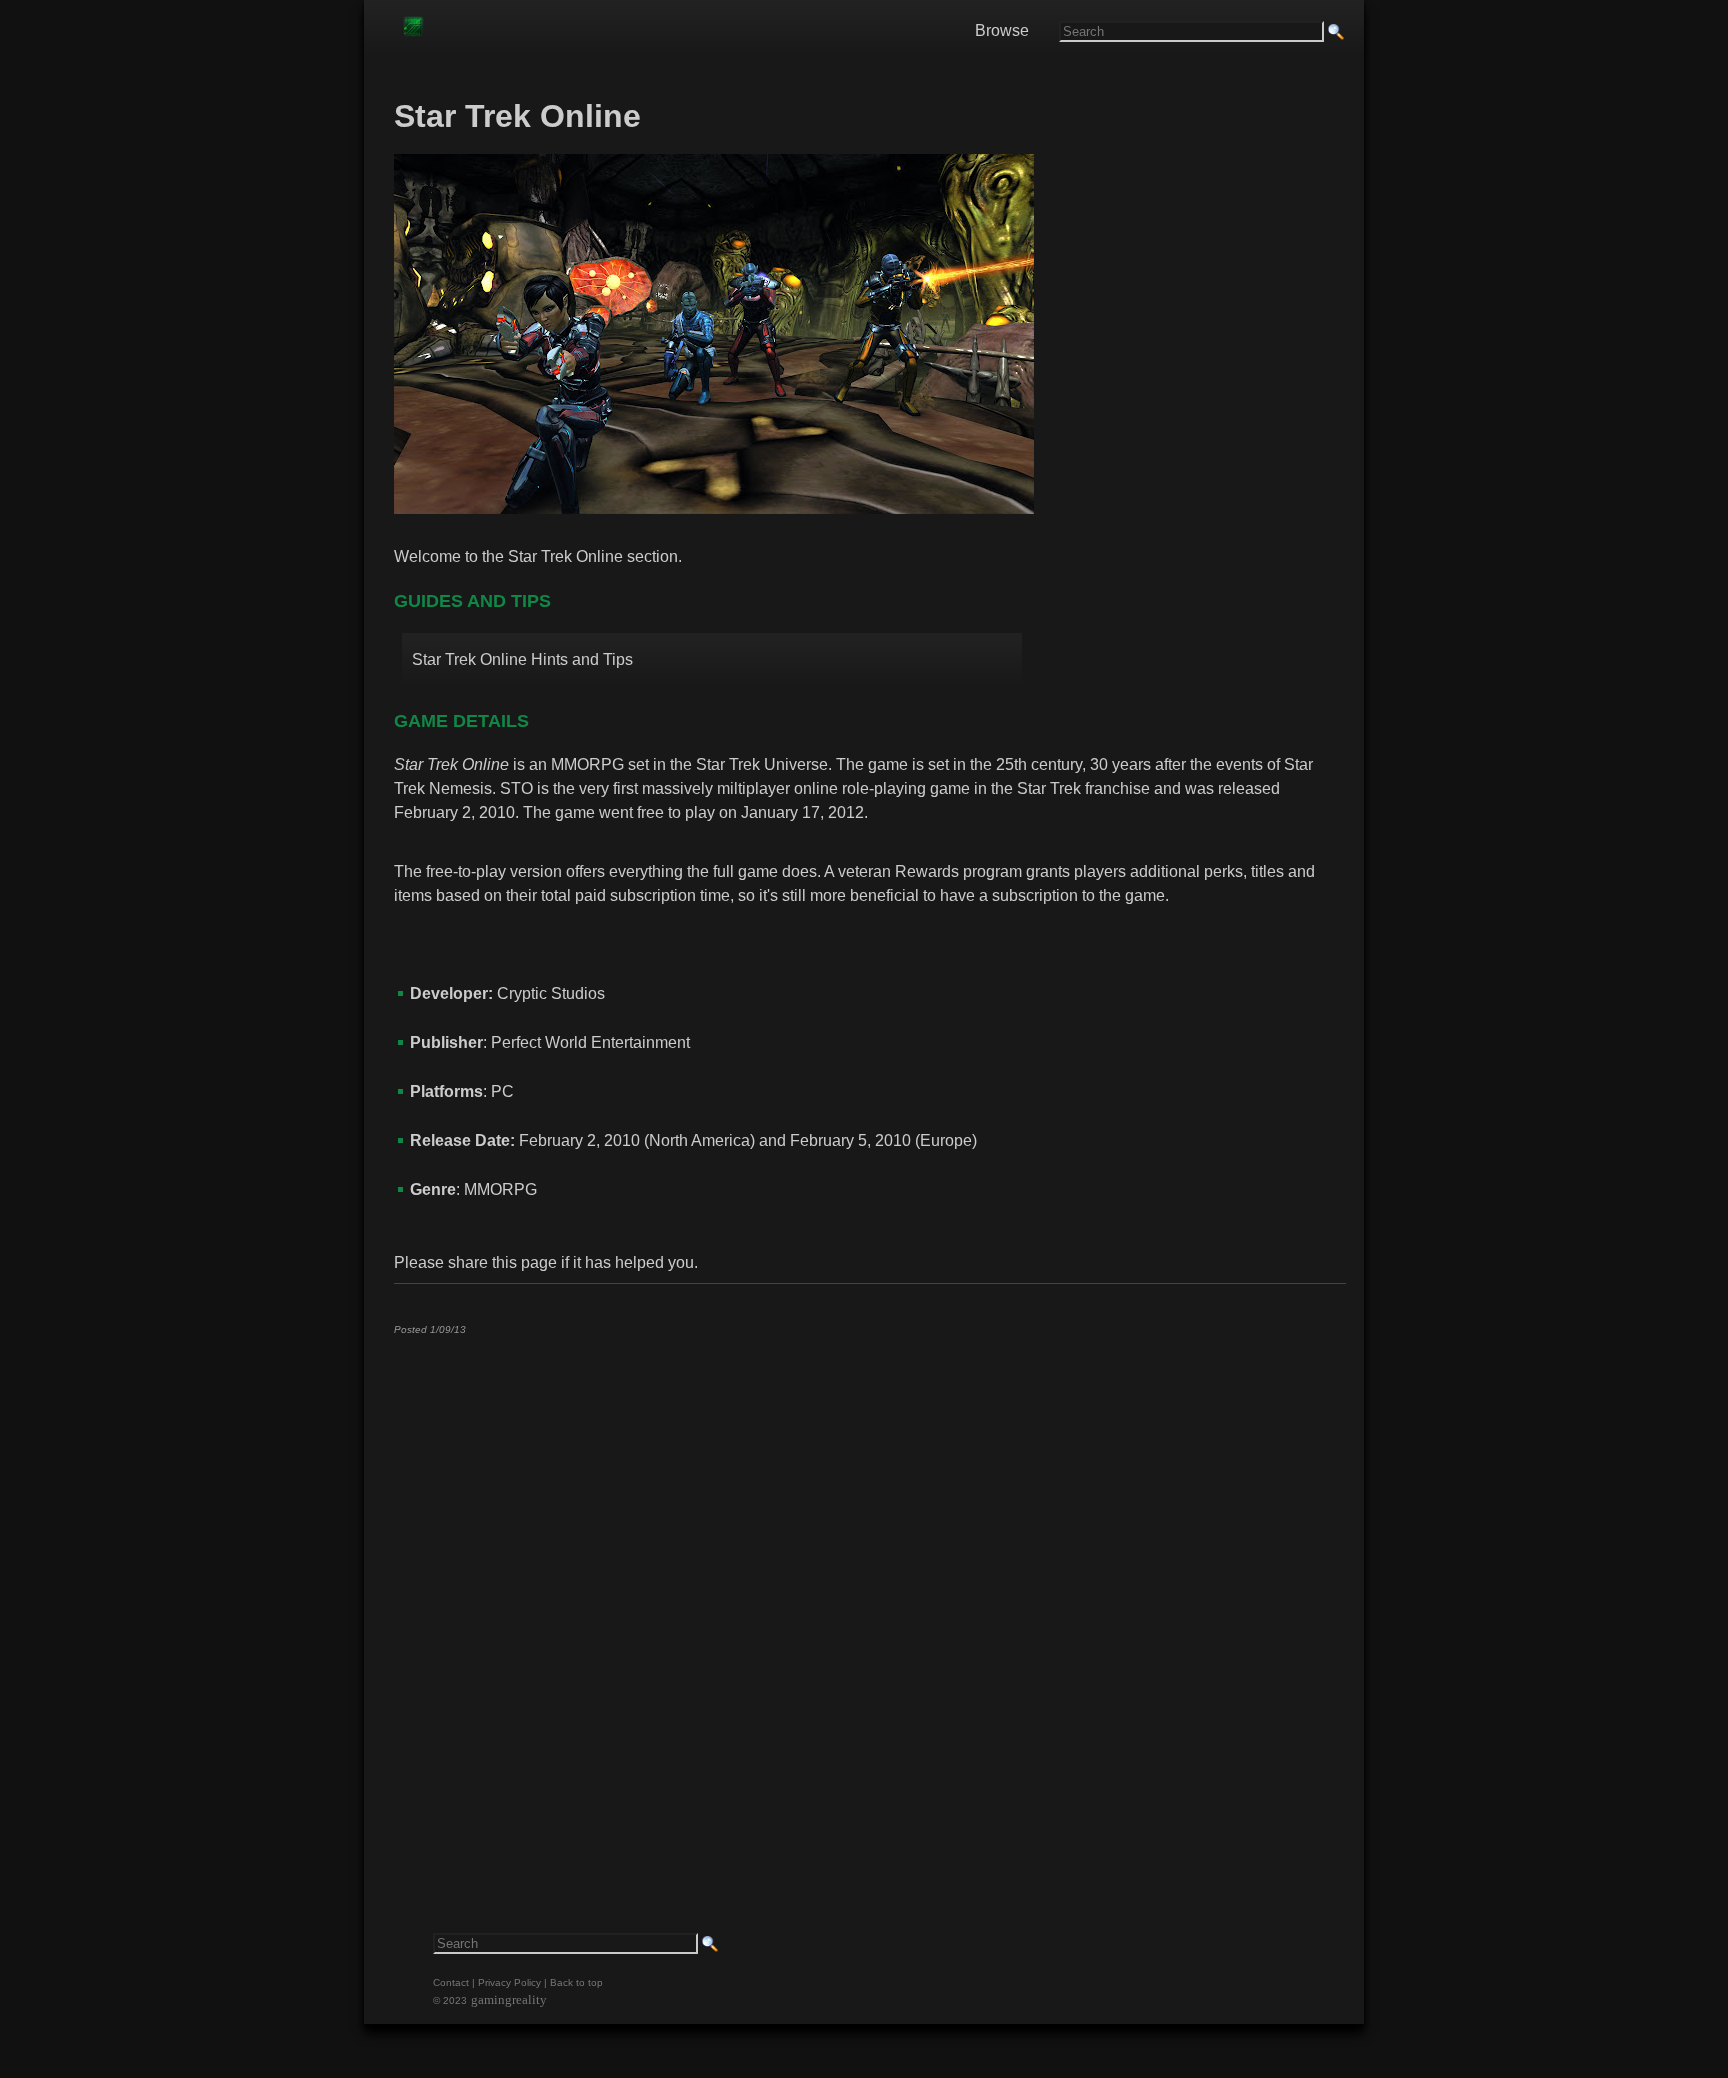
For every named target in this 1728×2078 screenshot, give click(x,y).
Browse (1002, 30)
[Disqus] (869, 1600)
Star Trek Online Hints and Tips (522, 659)
